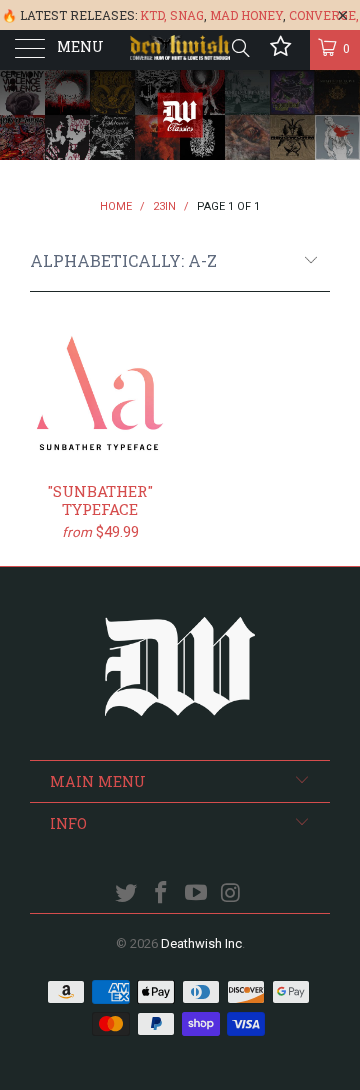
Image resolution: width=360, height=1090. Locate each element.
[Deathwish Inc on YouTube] (197, 894)
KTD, (153, 15)
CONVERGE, (324, 15)
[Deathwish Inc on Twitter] (127, 894)
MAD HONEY (246, 15)
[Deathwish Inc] (180, 50)
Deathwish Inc (201, 943)
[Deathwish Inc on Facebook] (162, 894)
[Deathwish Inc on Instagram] (231, 894)
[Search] (239, 48)
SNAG (187, 15)
